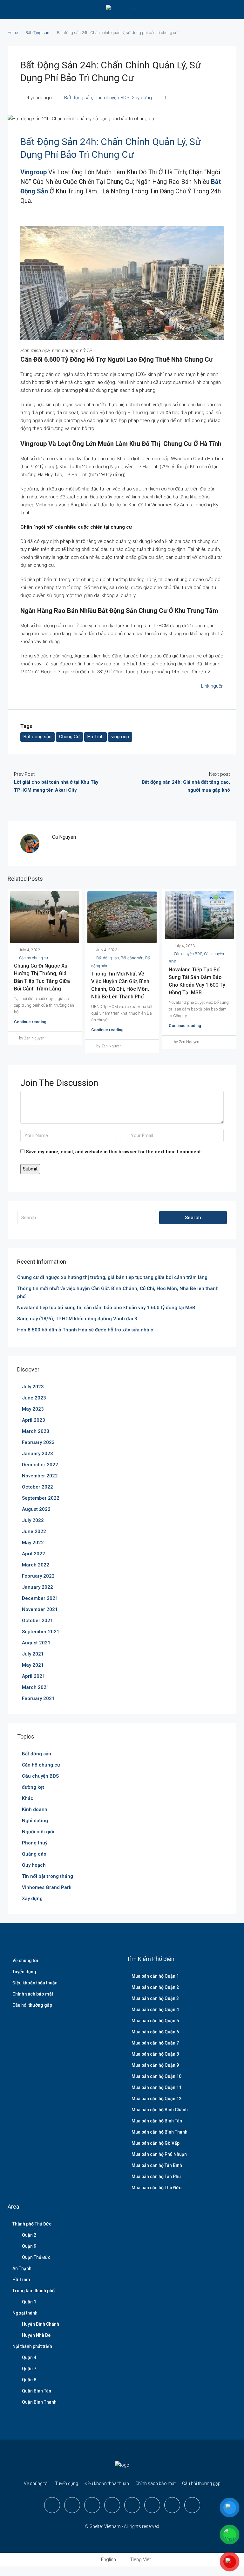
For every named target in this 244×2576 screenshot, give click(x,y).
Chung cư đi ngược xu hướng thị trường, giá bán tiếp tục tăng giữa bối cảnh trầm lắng (112, 1277)
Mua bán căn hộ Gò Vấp (156, 2143)
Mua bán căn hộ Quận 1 (155, 1976)
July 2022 (33, 1520)
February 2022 (38, 1576)
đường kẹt (33, 1787)
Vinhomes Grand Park (47, 1887)
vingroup (120, 737)
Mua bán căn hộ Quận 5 (155, 2021)
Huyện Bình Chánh (41, 2324)
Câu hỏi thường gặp (32, 2005)
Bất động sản (37, 33)
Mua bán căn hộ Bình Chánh (160, 2110)
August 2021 (36, 1643)
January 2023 (37, 1454)
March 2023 (36, 1431)
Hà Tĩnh (95, 737)
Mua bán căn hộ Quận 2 (155, 1987)
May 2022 (33, 1543)
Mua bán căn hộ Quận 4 (155, 2010)
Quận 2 (29, 2235)
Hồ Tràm (21, 2280)
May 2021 (33, 1665)
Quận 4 (29, 2357)
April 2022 (34, 1554)
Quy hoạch (34, 1865)
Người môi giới (38, 1832)
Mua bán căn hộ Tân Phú (156, 2177)
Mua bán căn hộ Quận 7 (155, 2043)
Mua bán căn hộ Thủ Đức (156, 2188)
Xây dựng (142, 98)
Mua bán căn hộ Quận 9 (155, 2065)
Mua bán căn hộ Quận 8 (155, 2054)
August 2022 (36, 1509)
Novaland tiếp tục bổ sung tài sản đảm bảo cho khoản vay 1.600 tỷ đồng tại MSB (106, 1308)
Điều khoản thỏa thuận (35, 1983)
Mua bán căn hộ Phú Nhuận (159, 2154)
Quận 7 (29, 2369)
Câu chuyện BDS (112, 98)
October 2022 (37, 1487)
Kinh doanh (35, 1809)
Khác (28, 1798)
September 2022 (41, 1498)
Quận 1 (29, 2302)
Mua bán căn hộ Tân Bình (157, 2165)
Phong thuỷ (35, 1843)
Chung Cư (69, 737)
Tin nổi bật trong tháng (47, 1876)
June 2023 (34, 1398)
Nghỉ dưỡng (35, 1821)
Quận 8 (29, 2380)
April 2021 (34, 1676)
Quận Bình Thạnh (39, 2402)
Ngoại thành (25, 2313)
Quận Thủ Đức (36, 2257)
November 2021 (40, 1609)
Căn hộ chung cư (34, 958)
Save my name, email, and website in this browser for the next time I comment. (114, 1152)
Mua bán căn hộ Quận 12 (156, 2099)
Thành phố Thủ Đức (32, 2224)
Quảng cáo (34, 1854)
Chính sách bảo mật (33, 1994)
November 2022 (40, 1476)
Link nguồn (212, 686)
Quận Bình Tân (37, 2391)
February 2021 (38, 1698)
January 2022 (37, 1587)
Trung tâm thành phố (34, 2291)
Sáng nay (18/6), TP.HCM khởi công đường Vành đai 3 (77, 1319)
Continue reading (30, 1022)
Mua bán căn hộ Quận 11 (156, 2087)
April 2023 (34, 1420)
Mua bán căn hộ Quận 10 (156, 2076)
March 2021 (36, 1687)
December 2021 (40, 1598)
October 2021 (37, 1621)
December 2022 (40, 1465)
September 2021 (41, 1632)
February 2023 (38, 1442)
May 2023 (33, 1409)
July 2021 (33, 1654)
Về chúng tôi (25, 1961)
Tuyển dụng (24, 1972)
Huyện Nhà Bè (36, 2335)
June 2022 (34, 1531)
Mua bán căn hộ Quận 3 (155, 1998)
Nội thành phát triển (32, 2346)
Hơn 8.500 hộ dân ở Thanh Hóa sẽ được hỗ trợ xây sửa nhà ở (85, 1330)
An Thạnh (22, 2268)
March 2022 (36, 1565)
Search (193, 1218)
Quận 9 (29, 2246)
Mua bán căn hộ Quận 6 (155, 2032)
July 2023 (33, 1387)
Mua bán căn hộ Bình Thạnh (159, 2132)
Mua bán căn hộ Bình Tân (157, 2121)
